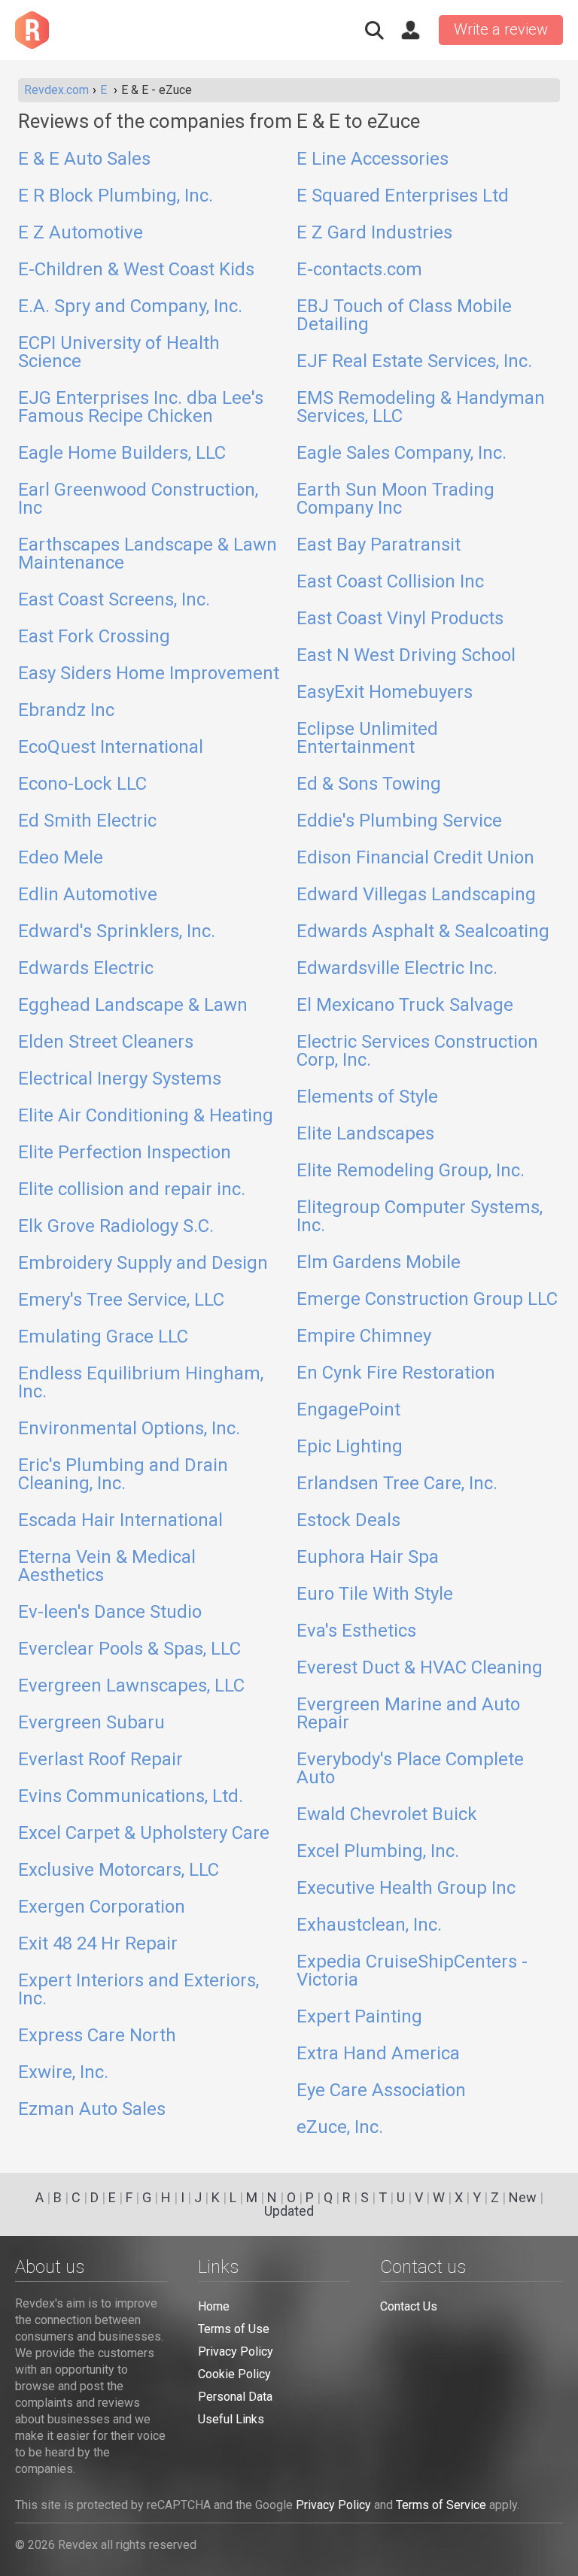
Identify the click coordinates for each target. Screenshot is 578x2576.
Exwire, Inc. (63, 2073)
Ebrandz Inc (66, 711)
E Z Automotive (81, 233)
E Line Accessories (373, 159)
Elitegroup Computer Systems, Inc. (420, 1217)
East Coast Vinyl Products (400, 619)
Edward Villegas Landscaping (416, 895)
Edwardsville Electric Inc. (397, 969)
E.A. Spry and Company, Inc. (130, 307)
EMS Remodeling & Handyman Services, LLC (421, 408)
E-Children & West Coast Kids (136, 270)
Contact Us (409, 2306)
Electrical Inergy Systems (120, 1079)
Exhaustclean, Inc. (369, 1925)
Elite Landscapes (365, 1134)
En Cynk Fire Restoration (396, 1373)
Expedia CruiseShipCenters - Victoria (412, 1971)
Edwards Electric (86, 969)
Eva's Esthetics (356, 1631)
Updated (289, 2211)
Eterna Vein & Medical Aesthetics (107, 1567)
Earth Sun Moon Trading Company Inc (395, 499)
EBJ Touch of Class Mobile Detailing (404, 316)
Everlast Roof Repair (100, 1760)
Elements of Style (367, 1097)
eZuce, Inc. (340, 2128)
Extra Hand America (378, 2054)
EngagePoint (348, 1410)
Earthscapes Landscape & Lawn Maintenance (148, 554)
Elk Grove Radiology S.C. (116, 1227)
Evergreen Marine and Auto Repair (408, 1714)
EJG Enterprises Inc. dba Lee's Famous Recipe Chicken (141, 408)
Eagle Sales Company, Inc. (402, 454)
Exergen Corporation (102, 1907)
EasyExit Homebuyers (385, 693)
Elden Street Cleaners (106, 1042)
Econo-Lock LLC (82, 784)
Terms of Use (234, 2329)
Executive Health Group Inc (406, 1889)
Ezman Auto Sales (92, 2110)
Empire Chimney (364, 1337)
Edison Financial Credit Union (415, 858)
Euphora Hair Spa (368, 1558)
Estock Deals (348, 1521)
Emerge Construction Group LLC (427, 1300)
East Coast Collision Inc (390, 582)
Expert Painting (359, 2017)
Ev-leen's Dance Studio (110, 1613)
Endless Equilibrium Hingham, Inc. (141, 1383)
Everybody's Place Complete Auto (410, 1769)
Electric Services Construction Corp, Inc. (417, 1051)
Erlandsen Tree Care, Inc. (397, 1484)
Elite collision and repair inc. (132, 1190)
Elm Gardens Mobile (379, 1263)
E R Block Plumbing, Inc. (116, 196)
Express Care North (97, 2036)
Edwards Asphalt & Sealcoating (423, 932)
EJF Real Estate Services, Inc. (414, 362)
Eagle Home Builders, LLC (122, 454)
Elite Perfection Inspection (125, 1153)
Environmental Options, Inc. (129, 1429)
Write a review (501, 29)
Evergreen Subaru (91, 1723)
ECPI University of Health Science (119, 353)
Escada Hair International (120, 1521)
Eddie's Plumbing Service (399, 821)
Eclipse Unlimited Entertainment (367, 739)
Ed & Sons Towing (369, 784)
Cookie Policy (234, 2374)
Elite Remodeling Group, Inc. (411, 1171)
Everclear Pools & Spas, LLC (129, 1649)
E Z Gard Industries (374, 233)
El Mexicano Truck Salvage (405, 1006)
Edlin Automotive (88, 895)
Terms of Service (441, 2505)
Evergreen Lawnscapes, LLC (131, 1686)
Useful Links (231, 2419)
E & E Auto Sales (84, 159)
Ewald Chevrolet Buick (387, 1815)
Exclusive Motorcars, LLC (119, 1871)
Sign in (410, 30)
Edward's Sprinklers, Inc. (117, 932)
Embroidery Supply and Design (143, 1264)
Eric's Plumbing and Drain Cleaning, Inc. (123, 1475)
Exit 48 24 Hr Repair (98, 1944)
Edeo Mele (61, 858)
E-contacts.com (359, 270)
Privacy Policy (236, 2351)
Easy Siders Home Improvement (149, 674)
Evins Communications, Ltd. (131, 1797)
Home (214, 2306)
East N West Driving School (406, 656)
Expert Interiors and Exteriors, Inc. (138, 1990)
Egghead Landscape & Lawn (133, 1006)
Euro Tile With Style (375, 1594)
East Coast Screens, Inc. (114, 600)
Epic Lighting (350, 1447)
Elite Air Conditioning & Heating (146, 1116)
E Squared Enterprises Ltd (403, 196)
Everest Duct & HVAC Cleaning (420, 1668)
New (523, 2197)
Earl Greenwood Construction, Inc (138, 499)
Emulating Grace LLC (103, 1337)
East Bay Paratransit (379, 545)
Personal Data (235, 2397)
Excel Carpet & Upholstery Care (144, 1834)
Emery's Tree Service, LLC (121, 1300)
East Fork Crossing (94, 637)
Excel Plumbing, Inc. (378, 1852)
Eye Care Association (381, 2091)
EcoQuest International (111, 748)
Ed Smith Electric (87, 821)
